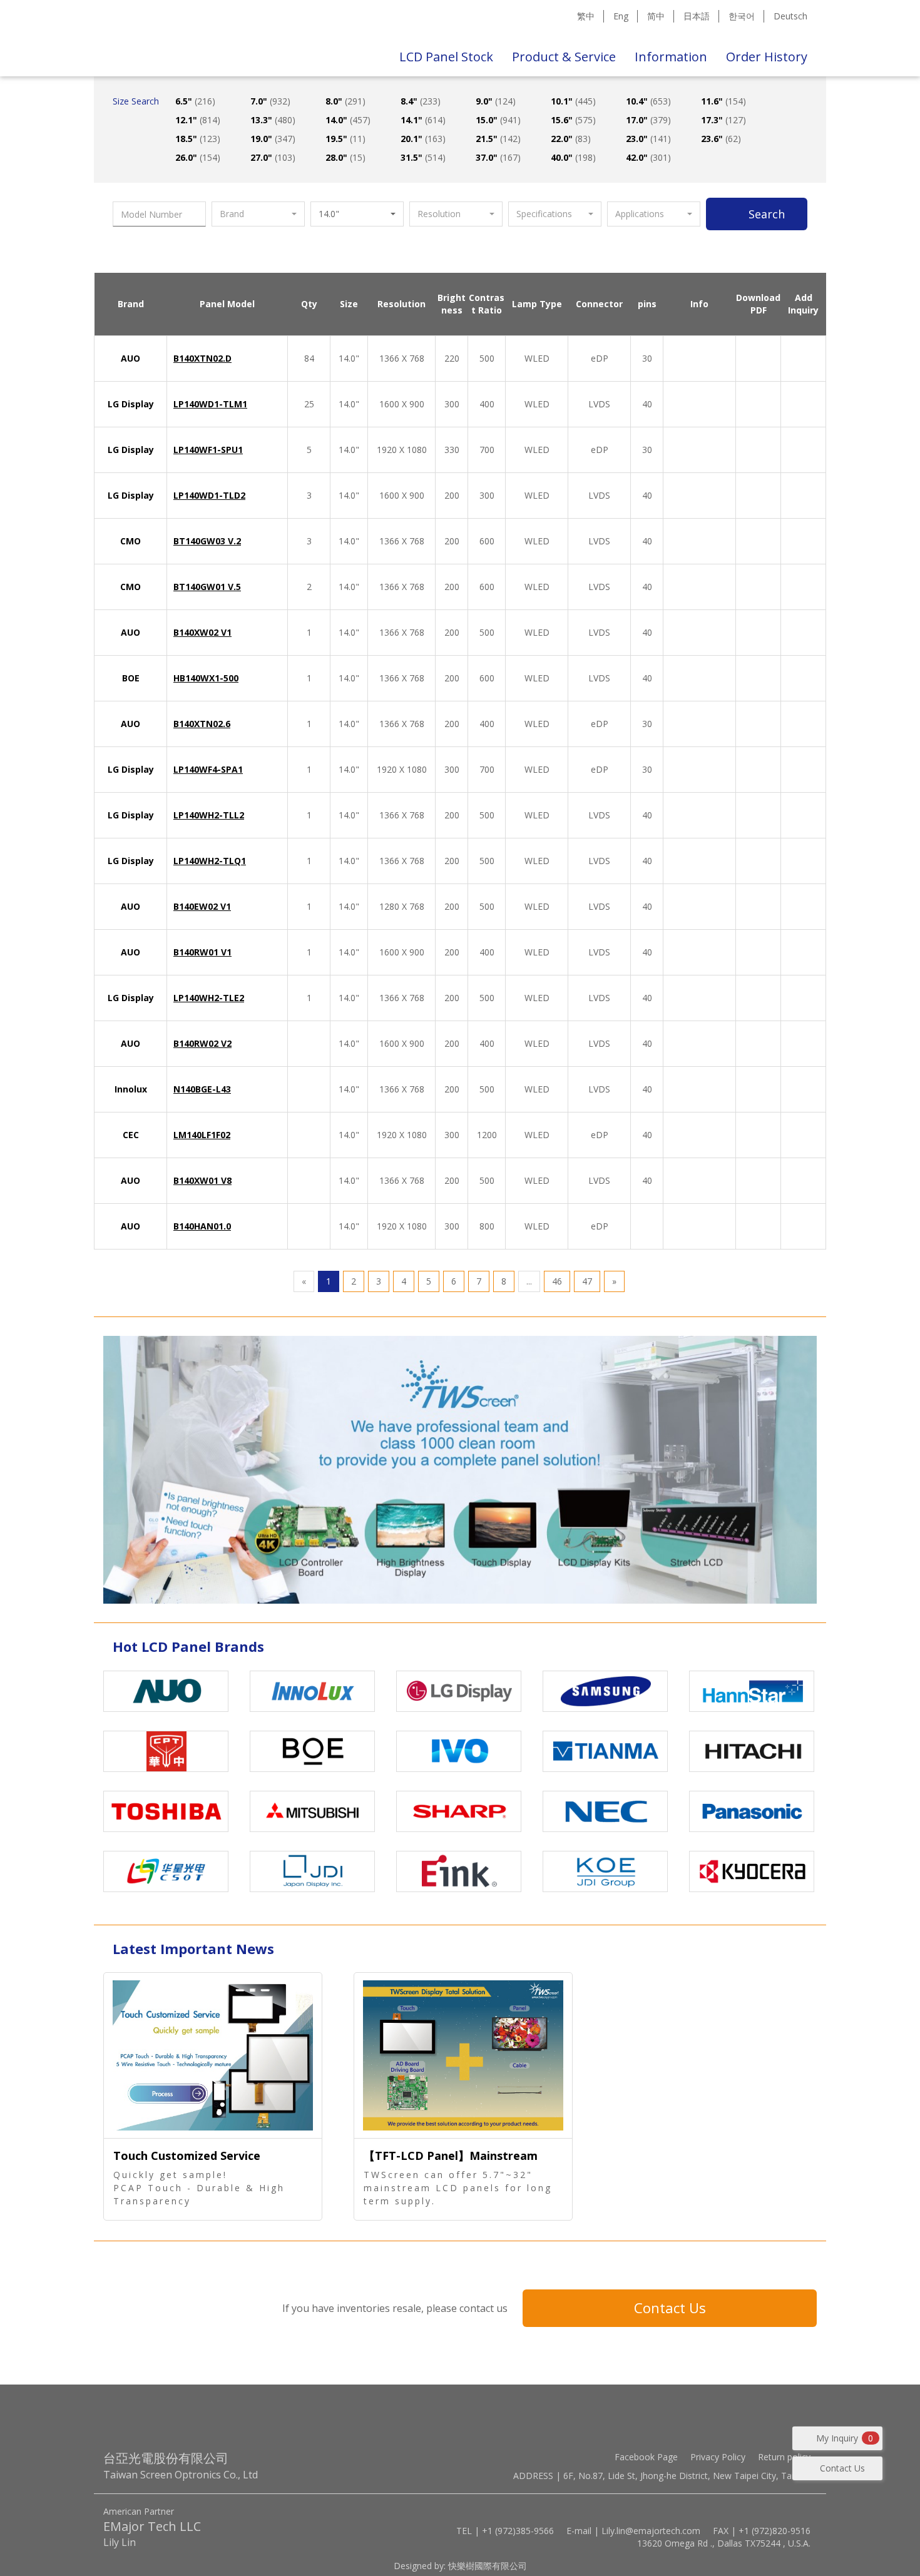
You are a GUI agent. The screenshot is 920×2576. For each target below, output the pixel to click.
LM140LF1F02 (202, 1135)
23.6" (721, 139)
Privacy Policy (718, 2457)
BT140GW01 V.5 (207, 587)
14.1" (423, 120)
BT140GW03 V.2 (207, 541)
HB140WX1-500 (206, 678)
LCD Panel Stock (446, 57)
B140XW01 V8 (202, 1180)
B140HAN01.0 (202, 1226)
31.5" (423, 157)
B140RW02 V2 (202, 1043)
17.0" (648, 120)
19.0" (273, 139)
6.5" (195, 101)
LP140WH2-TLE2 (209, 998)
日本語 (697, 16)
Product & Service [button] (564, 57)
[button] (258, 214)
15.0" (498, 120)
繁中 (586, 16)
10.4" (648, 101)
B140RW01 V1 (202, 952)
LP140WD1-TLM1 (210, 404)
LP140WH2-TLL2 (209, 815)
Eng (621, 16)
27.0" (273, 157)
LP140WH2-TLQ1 (210, 861)
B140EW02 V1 (202, 906)
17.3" (723, 120)
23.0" (648, 139)
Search (767, 214)
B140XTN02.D (202, 358)
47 (587, 1281)
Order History (767, 57)
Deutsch (790, 16)
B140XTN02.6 (202, 724)
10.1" (573, 101)
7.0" (270, 101)
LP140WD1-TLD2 (209, 495)
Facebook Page (646, 2457)
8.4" (421, 101)
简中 (656, 16)
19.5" (345, 139)
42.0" (648, 157)
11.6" (723, 101)
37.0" (498, 157)
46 (557, 1281)
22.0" (571, 139)
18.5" (198, 139)
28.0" (345, 157)
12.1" (198, 120)
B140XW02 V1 (202, 632)
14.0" (348, 120)
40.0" (573, 157)
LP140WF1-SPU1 (208, 450)
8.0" (345, 101)
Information (671, 57)
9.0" (496, 101)
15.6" (573, 120)
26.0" (198, 157)
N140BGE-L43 (202, 1089)
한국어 (742, 16)
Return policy (784, 2457)
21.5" (498, 139)
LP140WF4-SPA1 (208, 769)
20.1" (423, 139)
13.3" (273, 120)
